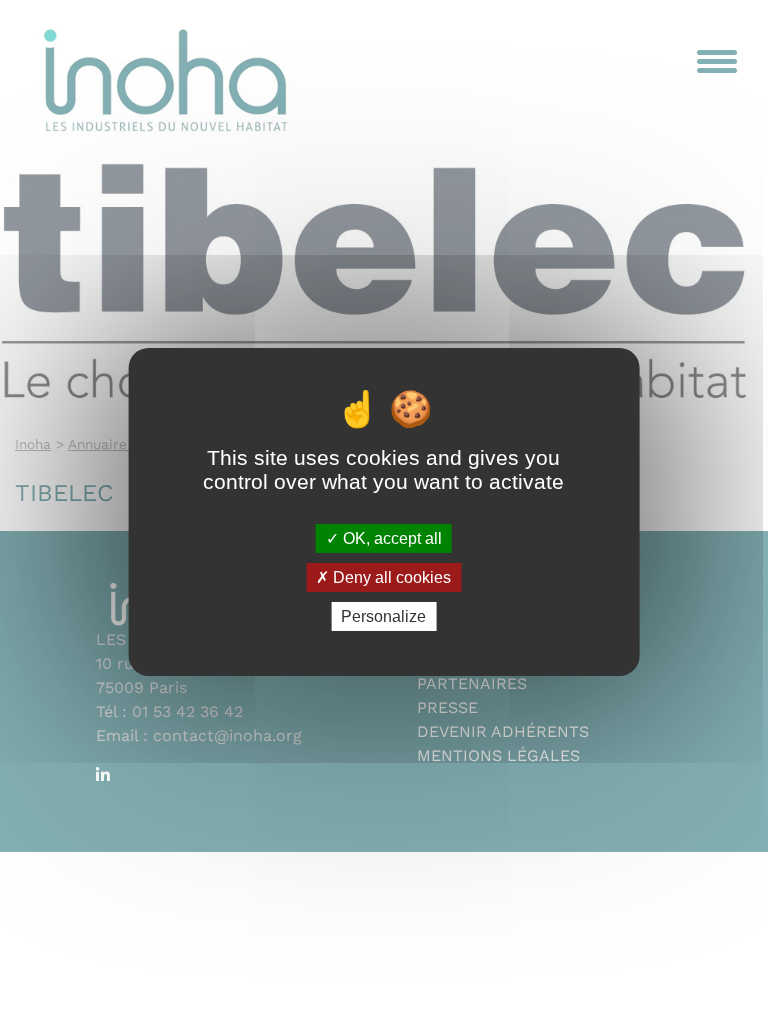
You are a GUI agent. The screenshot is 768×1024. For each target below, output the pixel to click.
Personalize (383, 616)
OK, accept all (390, 537)
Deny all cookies (390, 577)
